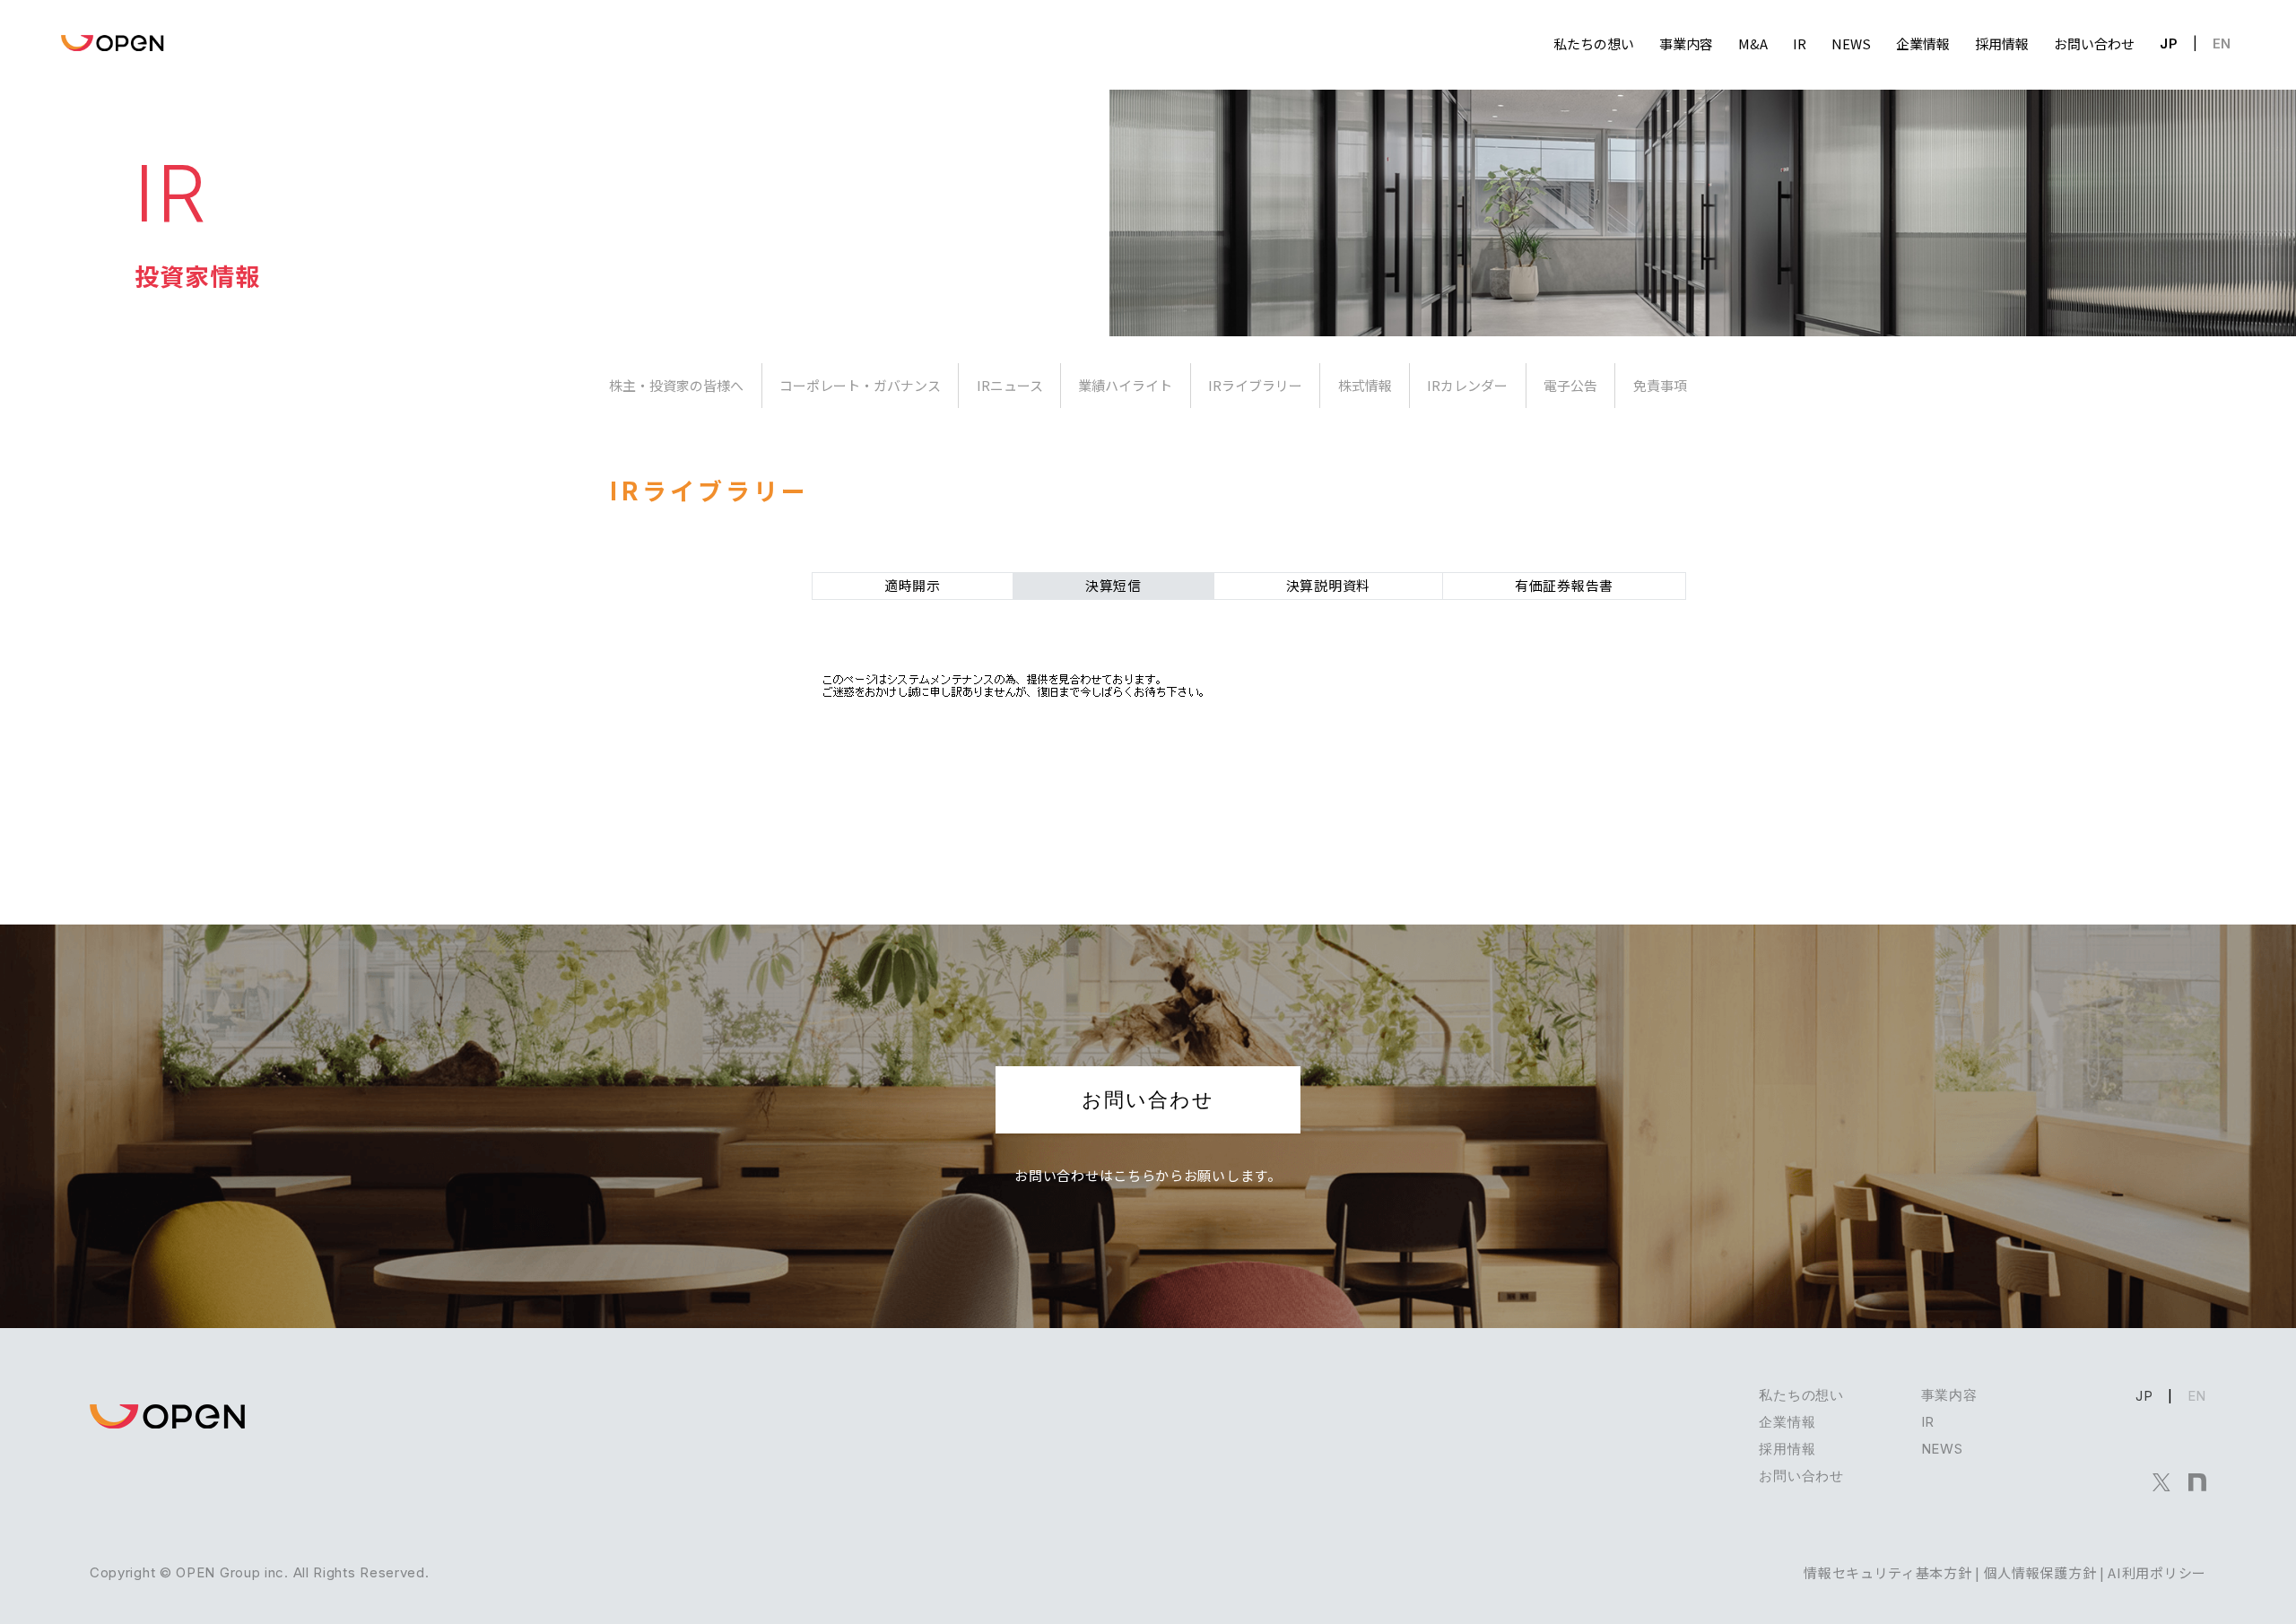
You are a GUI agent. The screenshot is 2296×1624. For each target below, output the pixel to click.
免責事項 (1660, 385)
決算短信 (1113, 585)
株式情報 (1365, 385)
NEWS (1942, 1449)
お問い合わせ (1148, 1099)
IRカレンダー (1467, 385)
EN (2222, 43)
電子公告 (1570, 385)
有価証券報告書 (1564, 585)
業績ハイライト (1125, 385)
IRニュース (1010, 385)
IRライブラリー (1255, 385)
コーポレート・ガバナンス (860, 385)
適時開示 (913, 585)
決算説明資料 (1328, 585)
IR (1928, 1422)
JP (2169, 43)
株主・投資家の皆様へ (676, 385)
